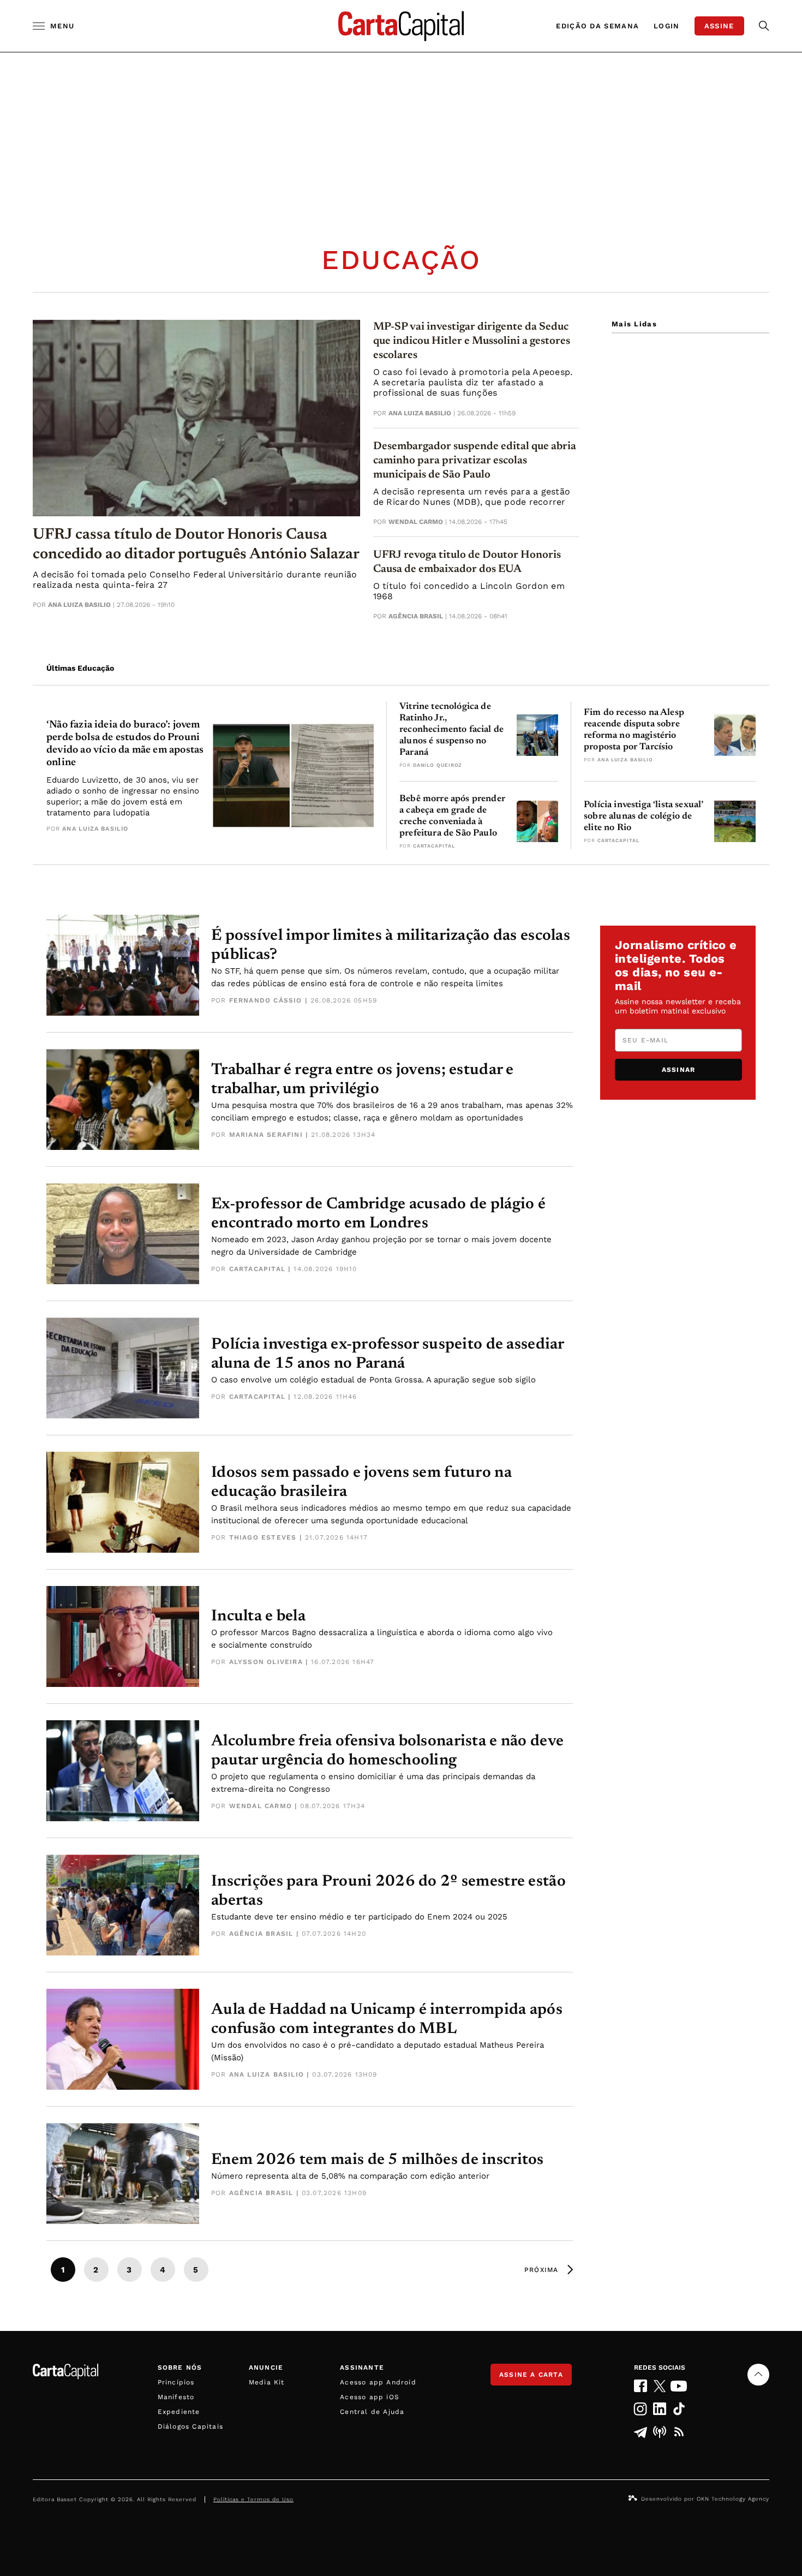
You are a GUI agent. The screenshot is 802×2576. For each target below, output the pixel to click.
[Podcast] (660, 2432)
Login (667, 26)
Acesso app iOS (370, 2397)
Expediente (179, 2412)
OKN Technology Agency (733, 2499)
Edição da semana (597, 26)
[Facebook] (640, 2386)
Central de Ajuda (372, 2412)
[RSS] (679, 2432)
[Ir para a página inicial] (401, 26)
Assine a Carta (531, 2375)
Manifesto (176, 2397)
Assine (719, 26)
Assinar (678, 1070)
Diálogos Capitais (190, 2426)
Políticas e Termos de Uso (253, 2499)
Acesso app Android (378, 2382)
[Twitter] (660, 2386)
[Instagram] (640, 2409)
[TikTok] (679, 2409)
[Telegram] (640, 2432)
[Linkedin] (660, 2409)
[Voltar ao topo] (758, 2375)
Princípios (176, 2382)
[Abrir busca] (764, 26)
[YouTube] (679, 2386)
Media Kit (267, 2382)
